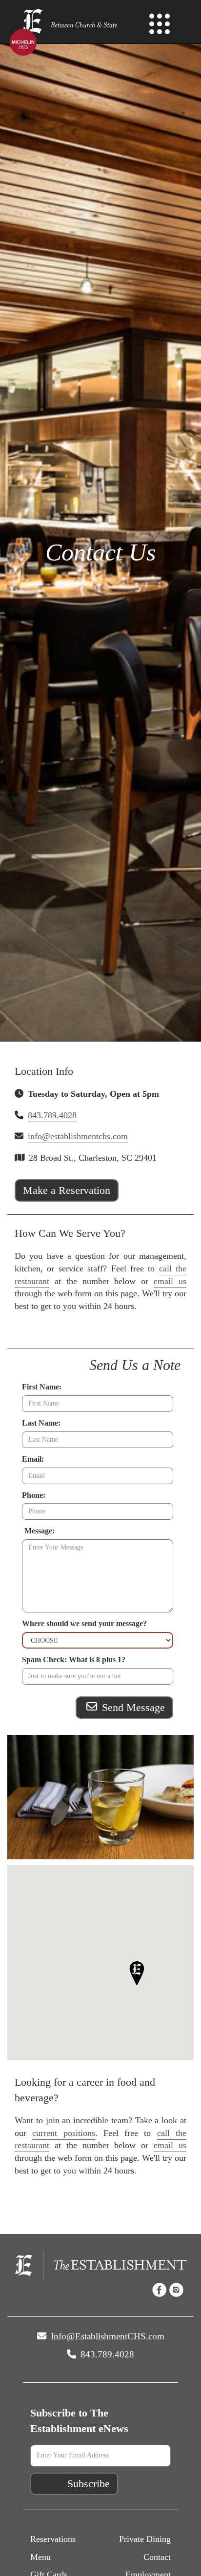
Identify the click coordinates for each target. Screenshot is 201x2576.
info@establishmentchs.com (78, 1136)
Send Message (132, 1707)
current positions (63, 2133)
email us (170, 1281)
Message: (40, 1531)
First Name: (42, 1387)
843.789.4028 (52, 1115)
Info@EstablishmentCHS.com (106, 2336)
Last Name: (41, 1423)
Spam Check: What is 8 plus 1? (74, 1660)
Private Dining (145, 2539)
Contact (157, 2557)
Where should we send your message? (84, 1623)
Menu (40, 2557)
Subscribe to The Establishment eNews (79, 2421)
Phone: (34, 1495)
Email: (33, 1459)
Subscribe (89, 2484)
